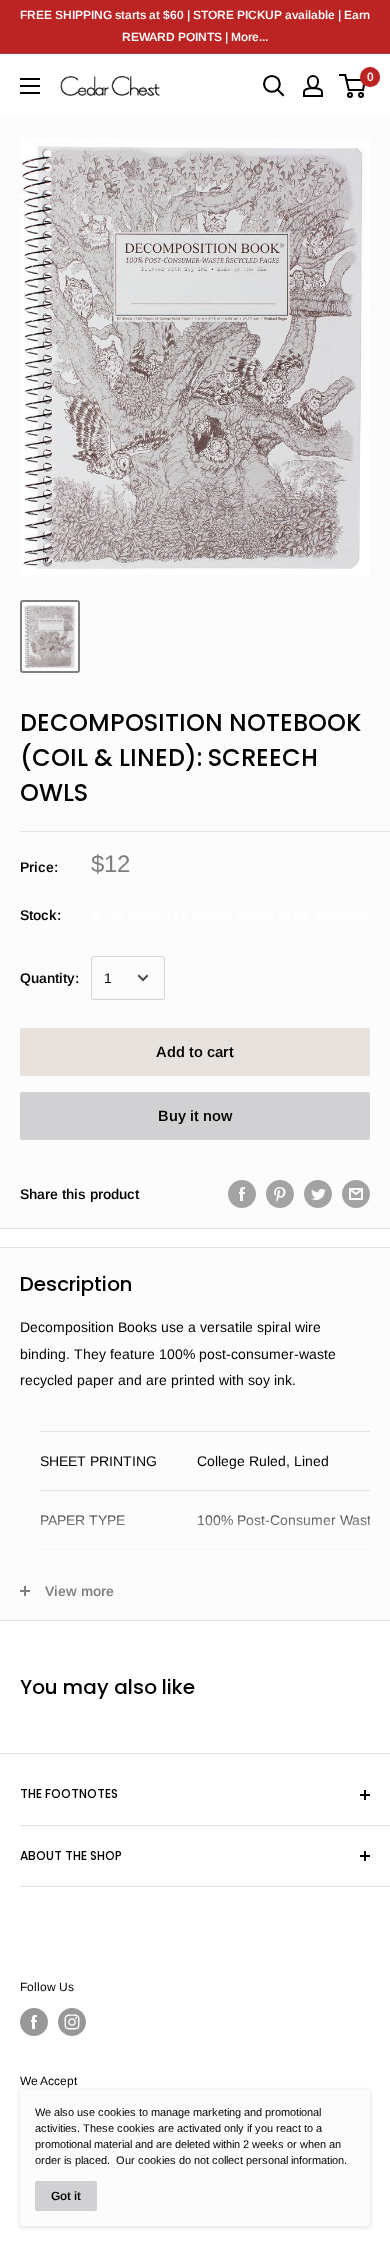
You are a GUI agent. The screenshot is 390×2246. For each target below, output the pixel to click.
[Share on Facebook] (242, 1194)
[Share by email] (356, 1194)
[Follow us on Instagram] (72, 2022)
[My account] (313, 86)
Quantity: (49, 978)
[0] (353, 86)
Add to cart (195, 1051)
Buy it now (195, 1115)
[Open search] (274, 86)
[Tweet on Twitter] (318, 1194)
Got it (66, 2196)
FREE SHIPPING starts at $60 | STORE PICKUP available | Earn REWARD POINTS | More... (195, 26)
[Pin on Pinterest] (280, 1194)
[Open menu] (30, 86)
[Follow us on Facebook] (34, 2022)
